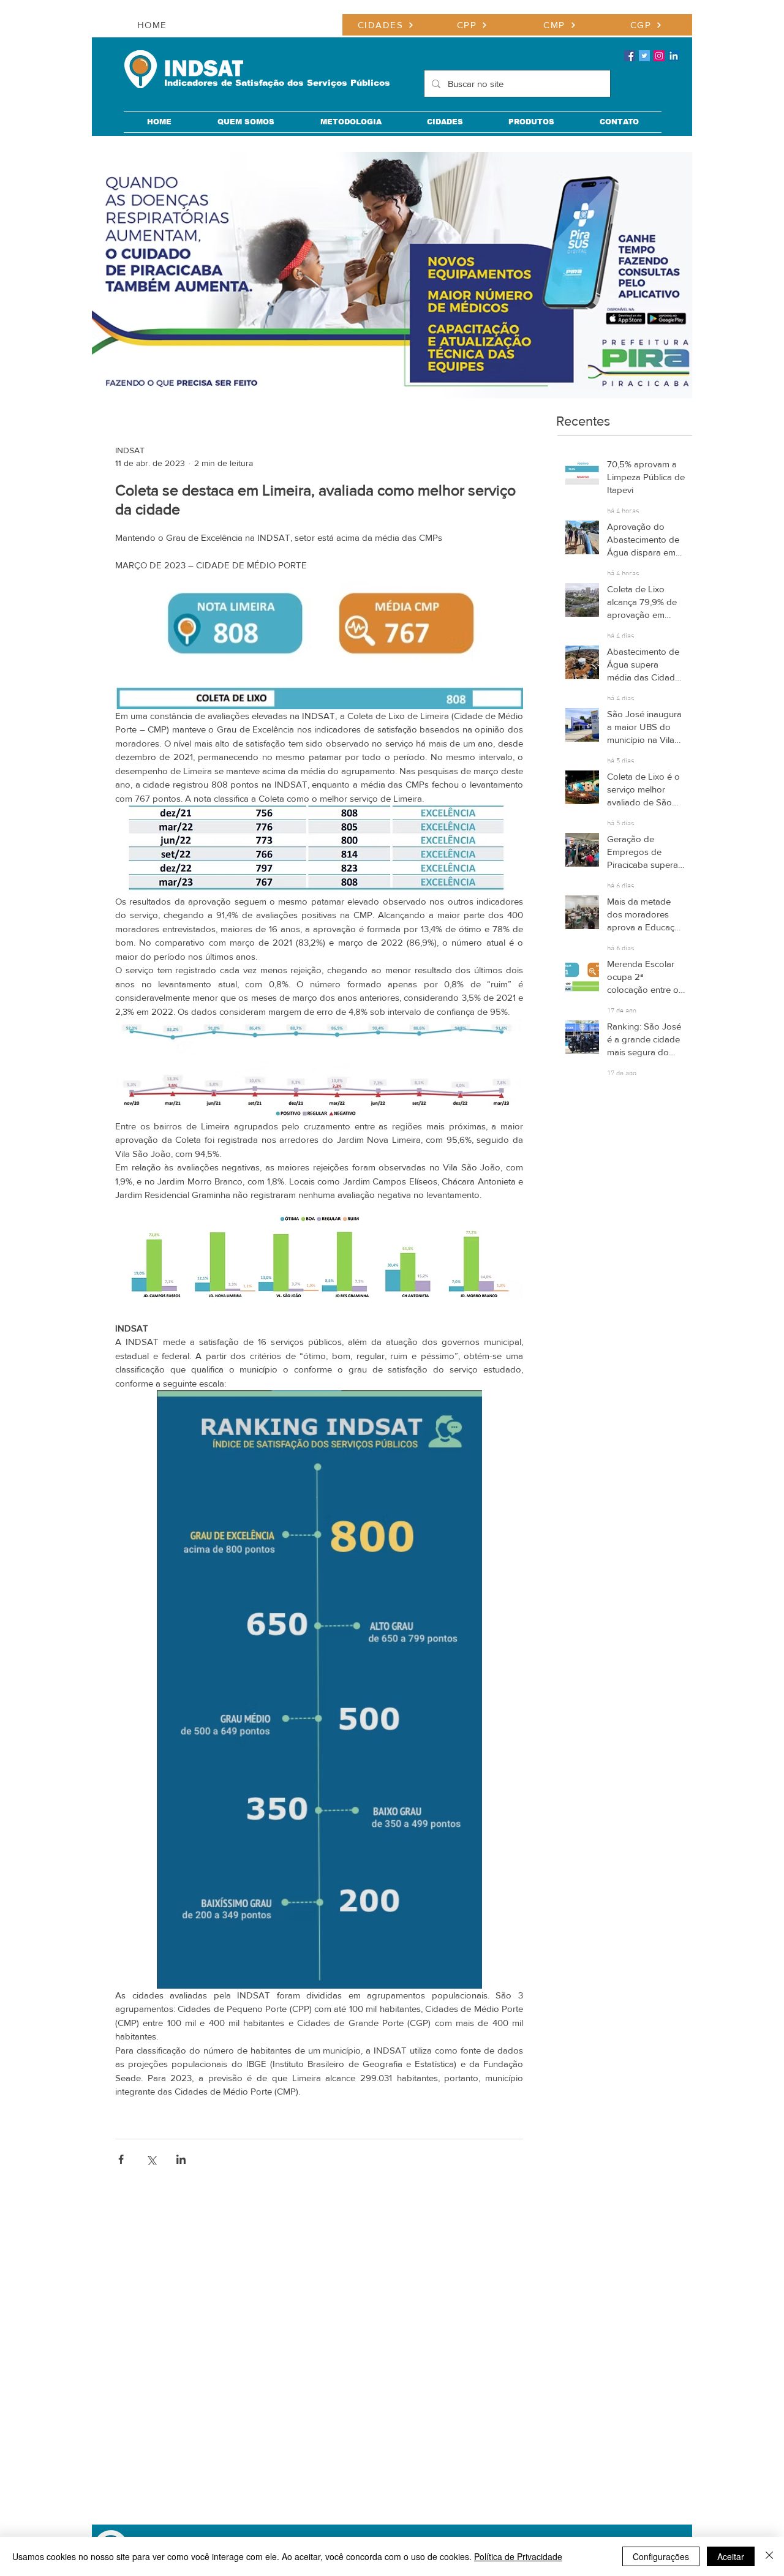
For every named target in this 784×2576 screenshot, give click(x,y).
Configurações (661, 2556)
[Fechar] (769, 2556)
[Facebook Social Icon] (630, 56)
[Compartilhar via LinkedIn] (181, 2159)
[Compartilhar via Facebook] (121, 2159)
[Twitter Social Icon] (644, 56)
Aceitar (731, 2556)
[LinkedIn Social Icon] (674, 56)
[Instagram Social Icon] (659, 56)
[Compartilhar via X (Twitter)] (151, 2159)
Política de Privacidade (518, 2556)
